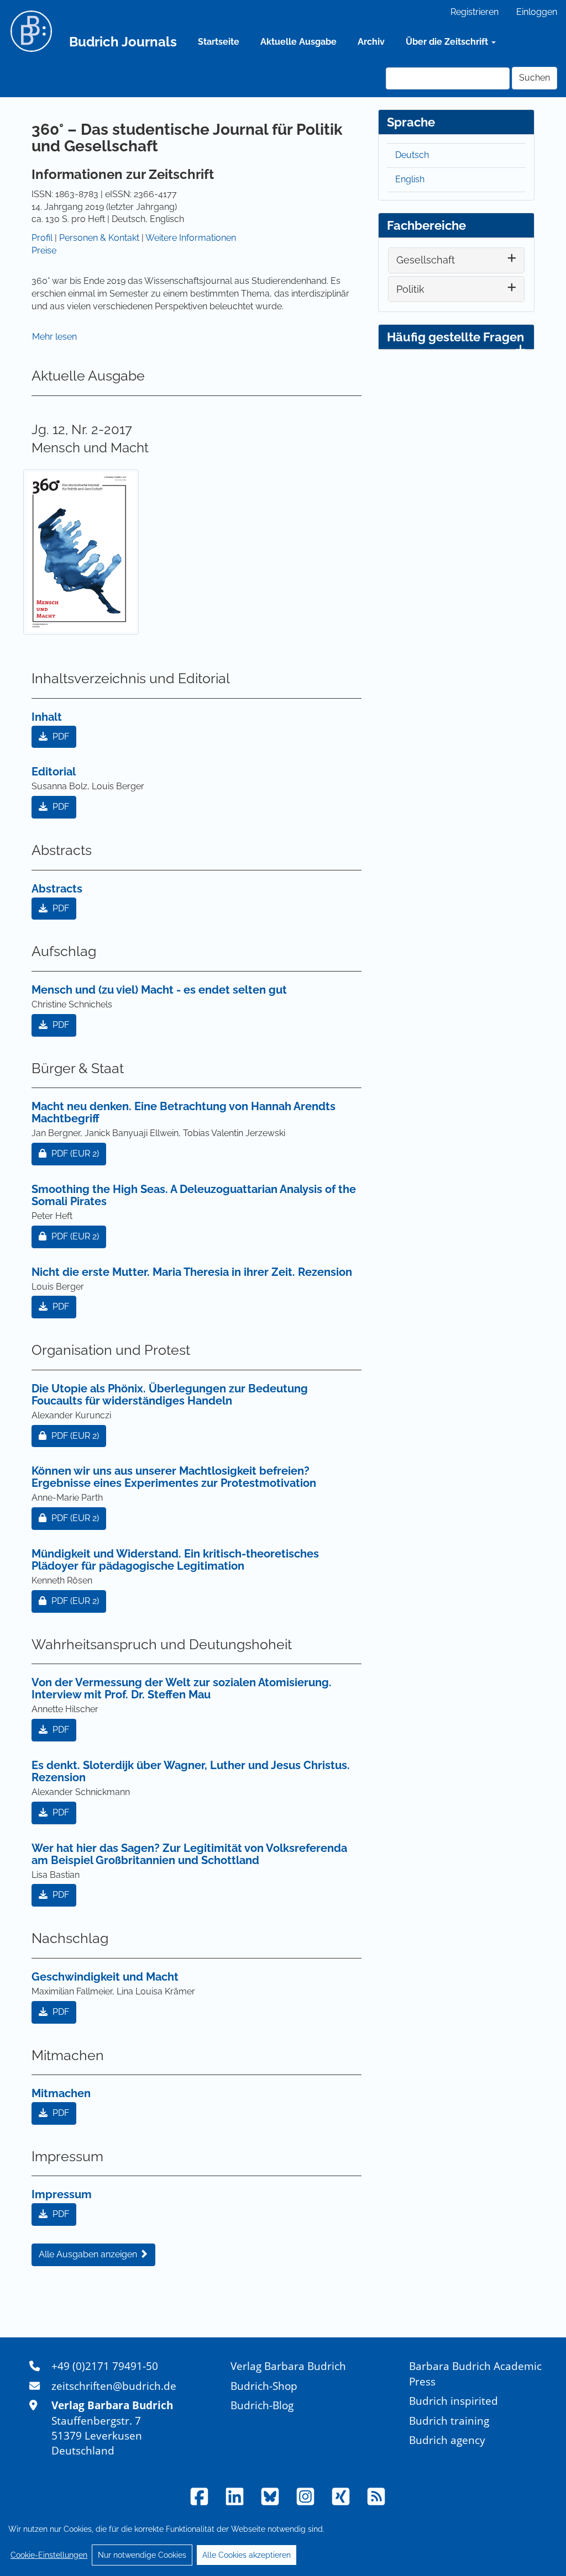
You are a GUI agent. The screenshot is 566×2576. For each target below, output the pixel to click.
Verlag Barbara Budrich (288, 2366)
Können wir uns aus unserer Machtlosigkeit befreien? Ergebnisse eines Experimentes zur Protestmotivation (174, 1477)
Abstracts (57, 889)
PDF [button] (60, 737)
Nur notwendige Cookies (142, 2555)
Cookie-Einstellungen (49, 2555)
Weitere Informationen (191, 238)
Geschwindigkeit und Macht (105, 1977)
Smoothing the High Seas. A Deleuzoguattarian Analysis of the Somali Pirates (194, 1195)
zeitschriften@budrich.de (114, 2386)
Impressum (62, 2194)
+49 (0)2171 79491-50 (105, 2366)
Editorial (54, 772)
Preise (44, 250)
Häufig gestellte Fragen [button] (455, 337)
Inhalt (47, 717)
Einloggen (537, 12)
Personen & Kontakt (99, 238)
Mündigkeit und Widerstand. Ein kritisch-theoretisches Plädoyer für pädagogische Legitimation (175, 1560)
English (410, 179)
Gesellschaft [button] (426, 260)
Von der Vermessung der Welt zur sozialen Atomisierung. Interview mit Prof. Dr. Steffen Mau (182, 1688)
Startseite (219, 42)
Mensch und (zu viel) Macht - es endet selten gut (159, 990)
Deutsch (412, 155)
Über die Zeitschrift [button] (448, 42)
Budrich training (449, 2421)
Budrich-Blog (262, 2405)
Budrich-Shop (264, 2386)
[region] (283, 2542)
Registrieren (475, 12)
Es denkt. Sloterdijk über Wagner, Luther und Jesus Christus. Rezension (191, 1771)
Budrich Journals (123, 42)
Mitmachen (61, 2093)
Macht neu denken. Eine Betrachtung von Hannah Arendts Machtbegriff (184, 1112)
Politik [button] (410, 289)
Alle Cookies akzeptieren (247, 2555)
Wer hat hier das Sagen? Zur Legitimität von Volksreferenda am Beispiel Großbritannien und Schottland (189, 1854)
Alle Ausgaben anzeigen (89, 2254)
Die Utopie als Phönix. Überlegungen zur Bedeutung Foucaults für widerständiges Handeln (170, 1395)
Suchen (534, 78)
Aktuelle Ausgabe (298, 42)
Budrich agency (447, 2440)
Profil (42, 238)
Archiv (371, 42)
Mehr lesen (54, 337)
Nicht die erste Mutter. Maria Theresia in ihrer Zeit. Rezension (192, 1272)
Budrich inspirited (454, 2401)
